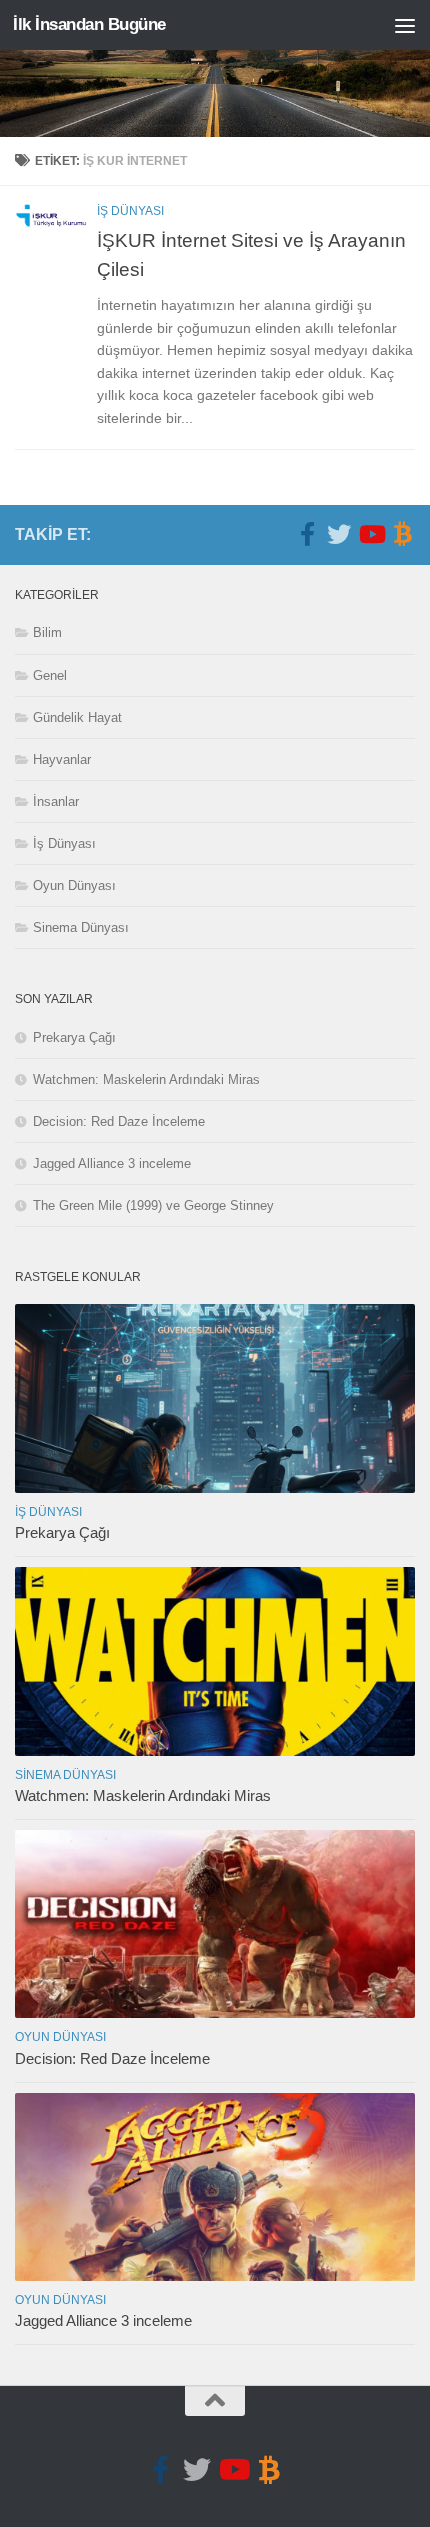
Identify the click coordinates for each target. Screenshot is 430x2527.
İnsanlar (56, 801)
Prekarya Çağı (74, 1037)
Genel (50, 675)
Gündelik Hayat (77, 717)
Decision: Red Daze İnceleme (119, 1121)
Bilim (47, 632)
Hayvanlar (62, 759)
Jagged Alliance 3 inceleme (112, 1163)
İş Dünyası (130, 211)
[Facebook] (307, 534)
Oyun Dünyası (74, 885)
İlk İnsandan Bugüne (89, 24)
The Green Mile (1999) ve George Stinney (153, 1205)
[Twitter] (339, 534)
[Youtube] (371, 534)
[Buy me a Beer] (403, 534)
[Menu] (405, 25)
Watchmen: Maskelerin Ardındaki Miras (146, 1079)
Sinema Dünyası (81, 927)
